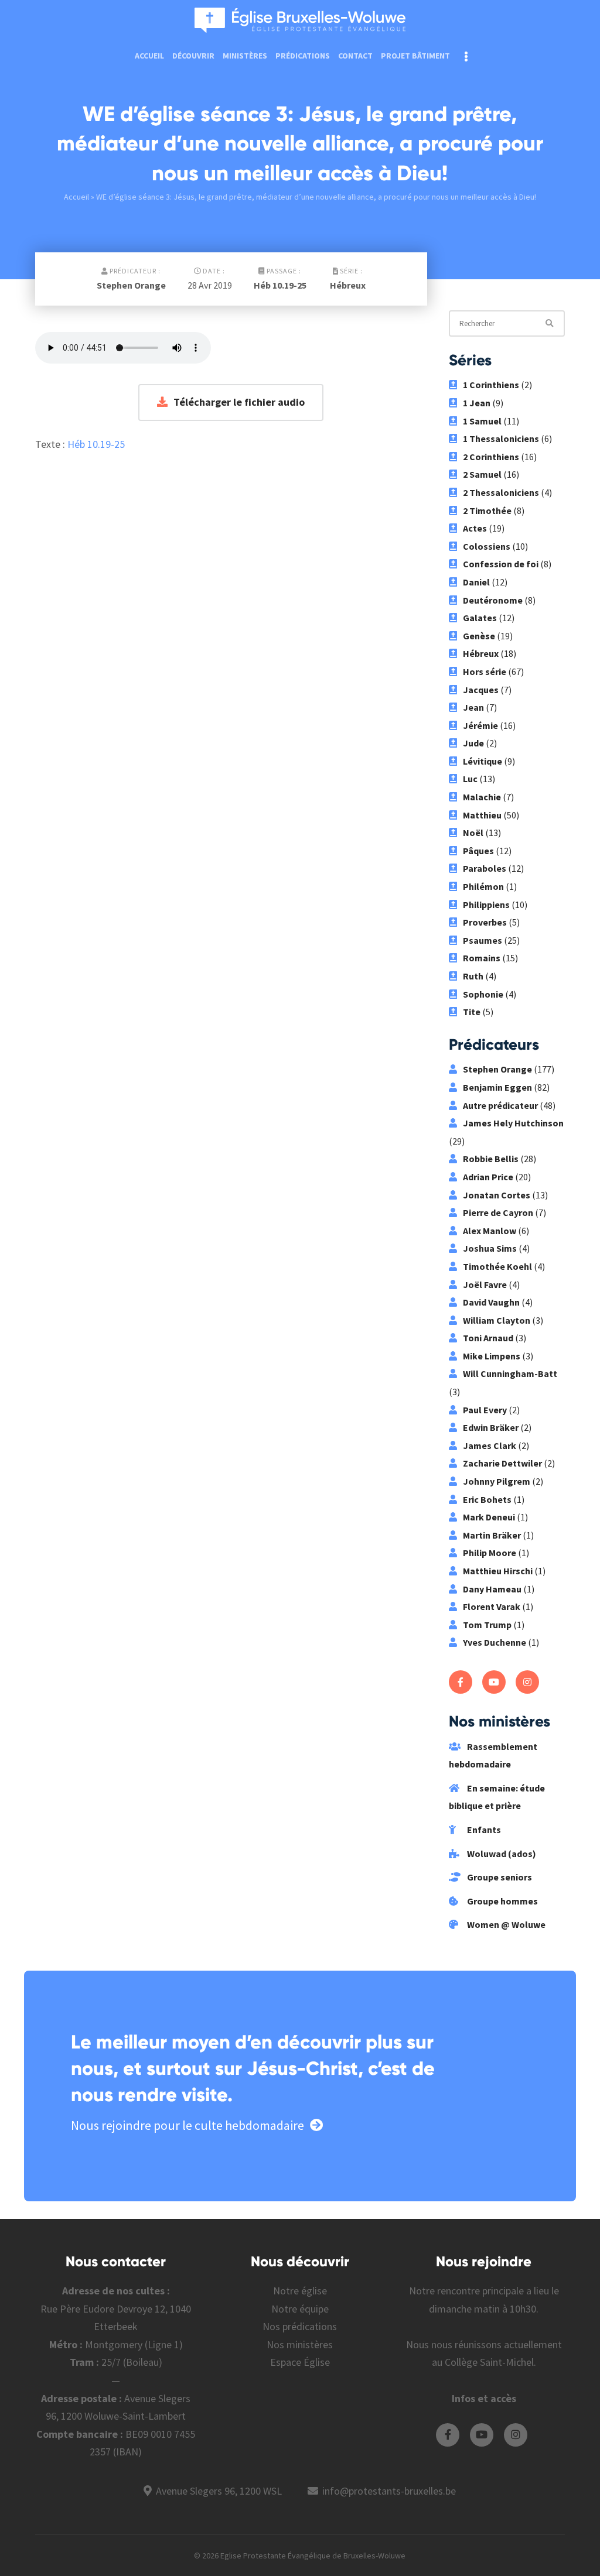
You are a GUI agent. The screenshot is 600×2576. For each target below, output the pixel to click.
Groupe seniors (499, 1877)
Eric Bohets (487, 1499)
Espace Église (300, 2362)
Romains (482, 958)
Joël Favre (485, 1284)
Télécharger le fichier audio (239, 402)
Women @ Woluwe (505, 1924)
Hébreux (348, 285)
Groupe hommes (502, 1901)
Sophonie (483, 994)
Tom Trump (487, 1625)
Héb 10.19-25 (280, 285)
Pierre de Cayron (498, 1212)
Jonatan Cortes (497, 1195)
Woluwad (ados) (501, 1854)
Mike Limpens (492, 1356)
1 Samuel (482, 421)
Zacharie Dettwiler (502, 1463)
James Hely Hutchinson (513, 1123)
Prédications (303, 56)
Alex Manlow (490, 1231)
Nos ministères (300, 2344)
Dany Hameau (492, 1589)
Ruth (473, 976)
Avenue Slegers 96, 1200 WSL (219, 2491)
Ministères (245, 56)
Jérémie (480, 725)
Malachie (482, 797)
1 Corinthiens (491, 385)
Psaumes (483, 940)
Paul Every (485, 1410)
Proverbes (485, 922)
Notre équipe (300, 2309)
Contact (355, 56)
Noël (473, 833)
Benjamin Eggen (497, 1087)
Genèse (479, 636)
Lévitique (483, 761)
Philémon (483, 886)
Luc (470, 779)
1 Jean (477, 403)
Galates (480, 618)
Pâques (478, 851)
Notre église (300, 2291)
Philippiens (486, 905)
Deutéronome (493, 600)
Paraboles (485, 868)
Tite (472, 1012)
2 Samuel (482, 474)
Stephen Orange (131, 285)
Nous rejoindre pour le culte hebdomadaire (187, 2125)
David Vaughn (491, 1302)
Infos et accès (484, 2398)
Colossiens (487, 546)
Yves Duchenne (495, 1642)
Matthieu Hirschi (498, 1571)
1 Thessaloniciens (501, 439)
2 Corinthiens (491, 457)
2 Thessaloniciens (501, 492)
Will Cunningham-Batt (510, 1373)
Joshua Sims (490, 1248)
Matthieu (482, 815)
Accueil (149, 56)
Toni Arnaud (488, 1338)
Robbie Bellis (491, 1159)
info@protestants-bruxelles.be (389, 2491)
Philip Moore (490, 1553)
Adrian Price (488, 1177)
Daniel (476, 582)
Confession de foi (501, 564)
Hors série (485, 672)
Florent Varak (492, 1606)
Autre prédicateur (500, 1105)
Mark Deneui (489, 1517)
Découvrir (193, 56)
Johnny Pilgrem (497, 1481)
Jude (473, 743)
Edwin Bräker (491, 1427)
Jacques (481, 690)
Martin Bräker (492, 1535)
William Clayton (497, 1320)
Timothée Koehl (497, 1266)
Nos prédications (300, 2326)
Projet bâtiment (415, 56)
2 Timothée (487, 511)
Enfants (483, 1830)
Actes (475, 528)
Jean (473, 707)
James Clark (490, 1445)
